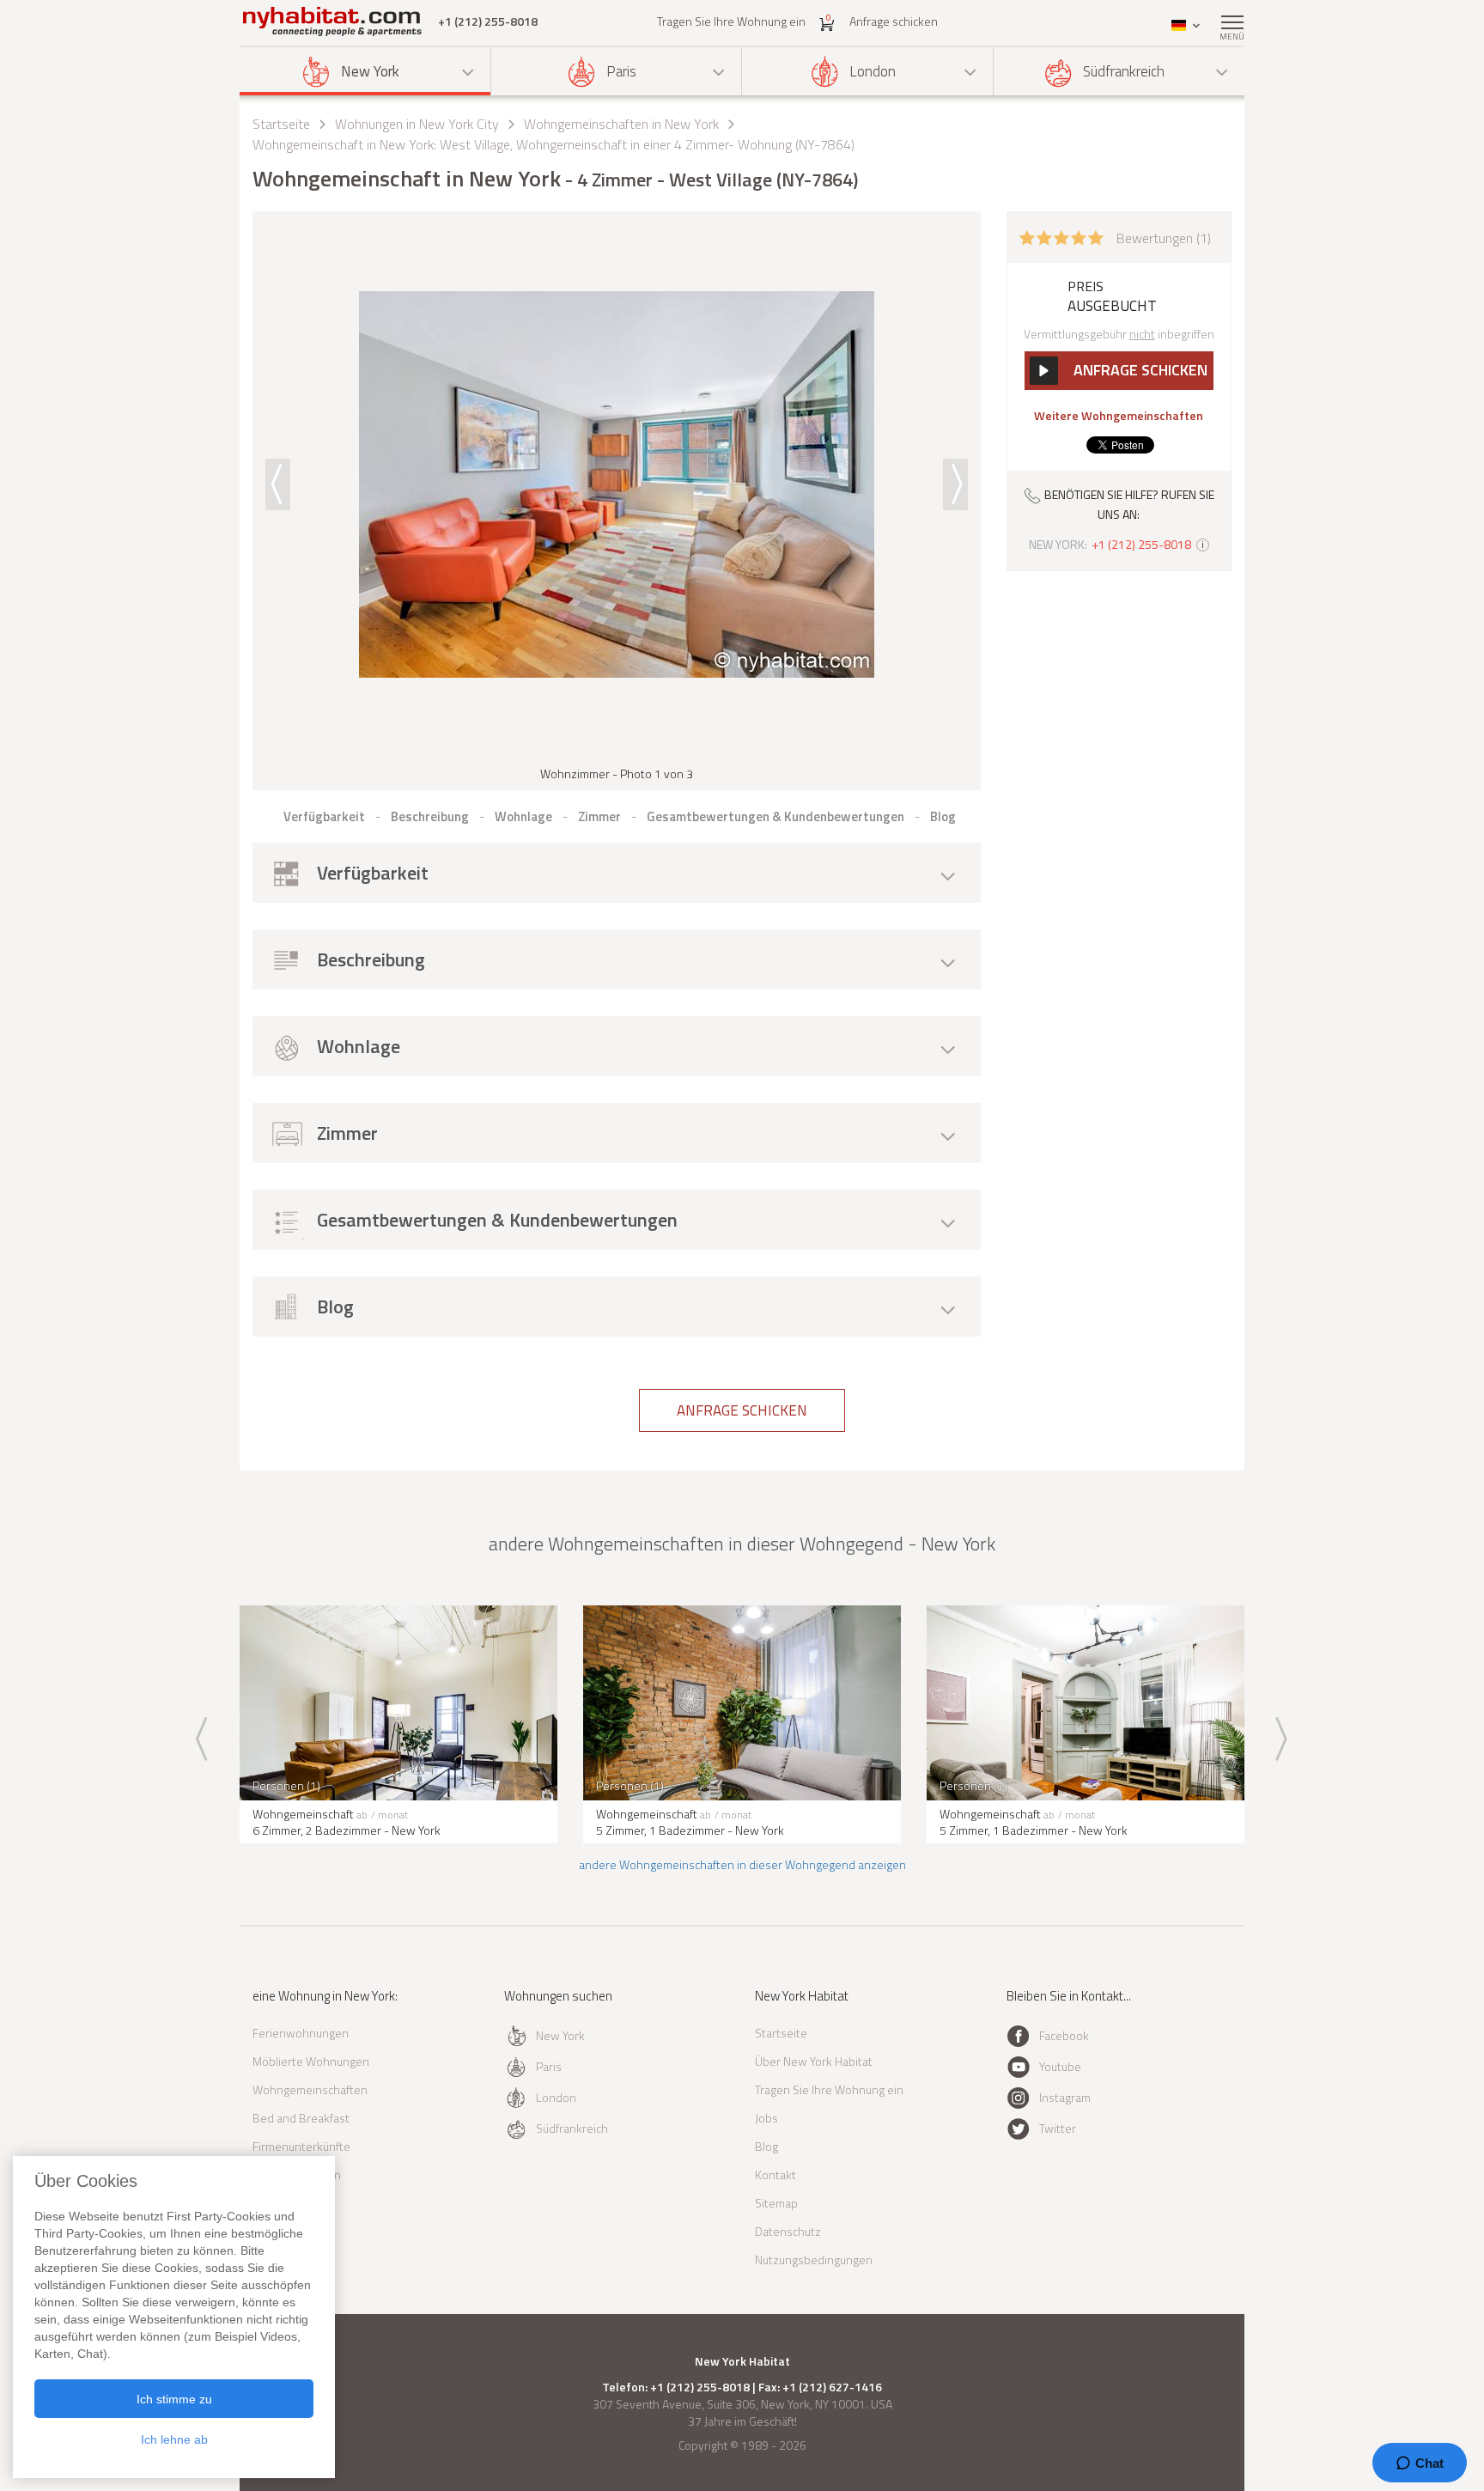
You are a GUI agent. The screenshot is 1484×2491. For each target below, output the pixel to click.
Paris (621, 71)
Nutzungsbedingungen (814, 2260)
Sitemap (776, 2203)
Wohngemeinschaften (310, 2089)
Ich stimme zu (174, 2399)
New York (370, 71)
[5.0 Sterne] (1061, 236)
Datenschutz (788, 2231)
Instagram (1065, 2097)
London (873, 71)
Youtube (1060, 2066)
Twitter (1058, 2128)
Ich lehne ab (174, 2439)
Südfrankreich (1124, 71)
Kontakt (775, 2174)
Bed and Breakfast (301, 2118)
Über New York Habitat (814, 2061)
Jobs (766, 2118)
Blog (766, 2146)
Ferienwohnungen (301, 2033)
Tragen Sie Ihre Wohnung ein (731, 21)
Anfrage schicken (894, 21)
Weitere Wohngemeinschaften (1119, 416)
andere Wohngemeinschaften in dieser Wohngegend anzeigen (742, 1864)
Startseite (281, 124)
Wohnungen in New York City (417, 124)
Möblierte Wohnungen (311, 2061)
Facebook (1064, 2035)
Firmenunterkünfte (301, 2146)
